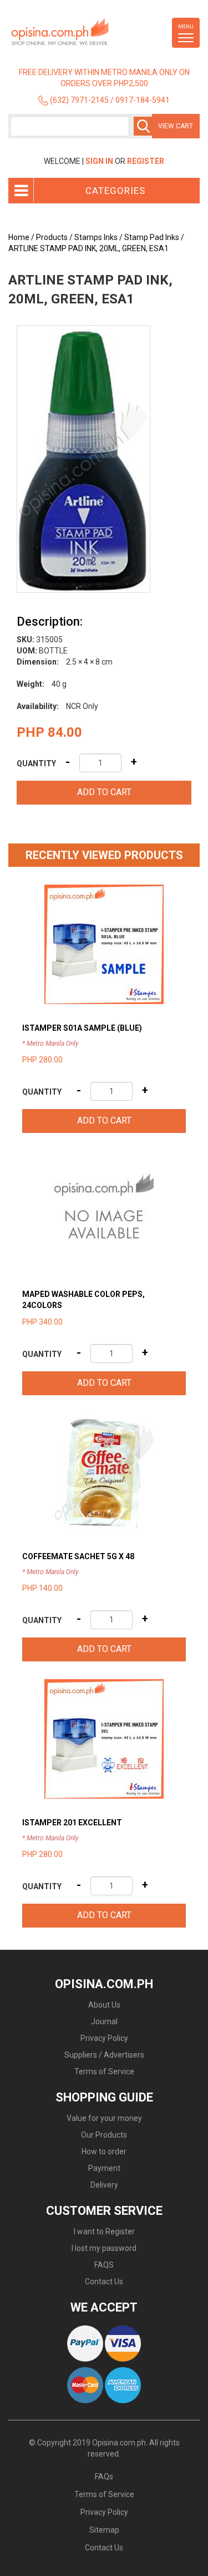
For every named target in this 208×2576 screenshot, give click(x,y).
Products (52, 237)
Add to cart (104, 792)
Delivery (104, 2185)
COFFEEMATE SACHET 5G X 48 (78, 1556)
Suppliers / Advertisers (104, 2055)
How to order (104, 2151)
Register (146, 161)
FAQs (104, 2477)
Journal (104, 2021)
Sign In (99, 161)
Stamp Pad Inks (152, 237)
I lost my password (104, 2248)
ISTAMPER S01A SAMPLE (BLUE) (82, 1028)
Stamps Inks (96, 237)
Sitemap (104, 2530)
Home (19, 237)
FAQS (104, 2265)
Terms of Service (104, 2071)
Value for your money (104, 2118)
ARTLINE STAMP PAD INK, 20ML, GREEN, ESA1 (88, 248)
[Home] (78, 32)
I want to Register (104, 2231)
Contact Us (104, 2282)
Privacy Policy (104, 2038)
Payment (104, 2168)
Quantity (36, 763)
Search (143, 126)
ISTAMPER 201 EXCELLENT (72, 1823)
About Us (104, 2005)
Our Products (104, 2135)
